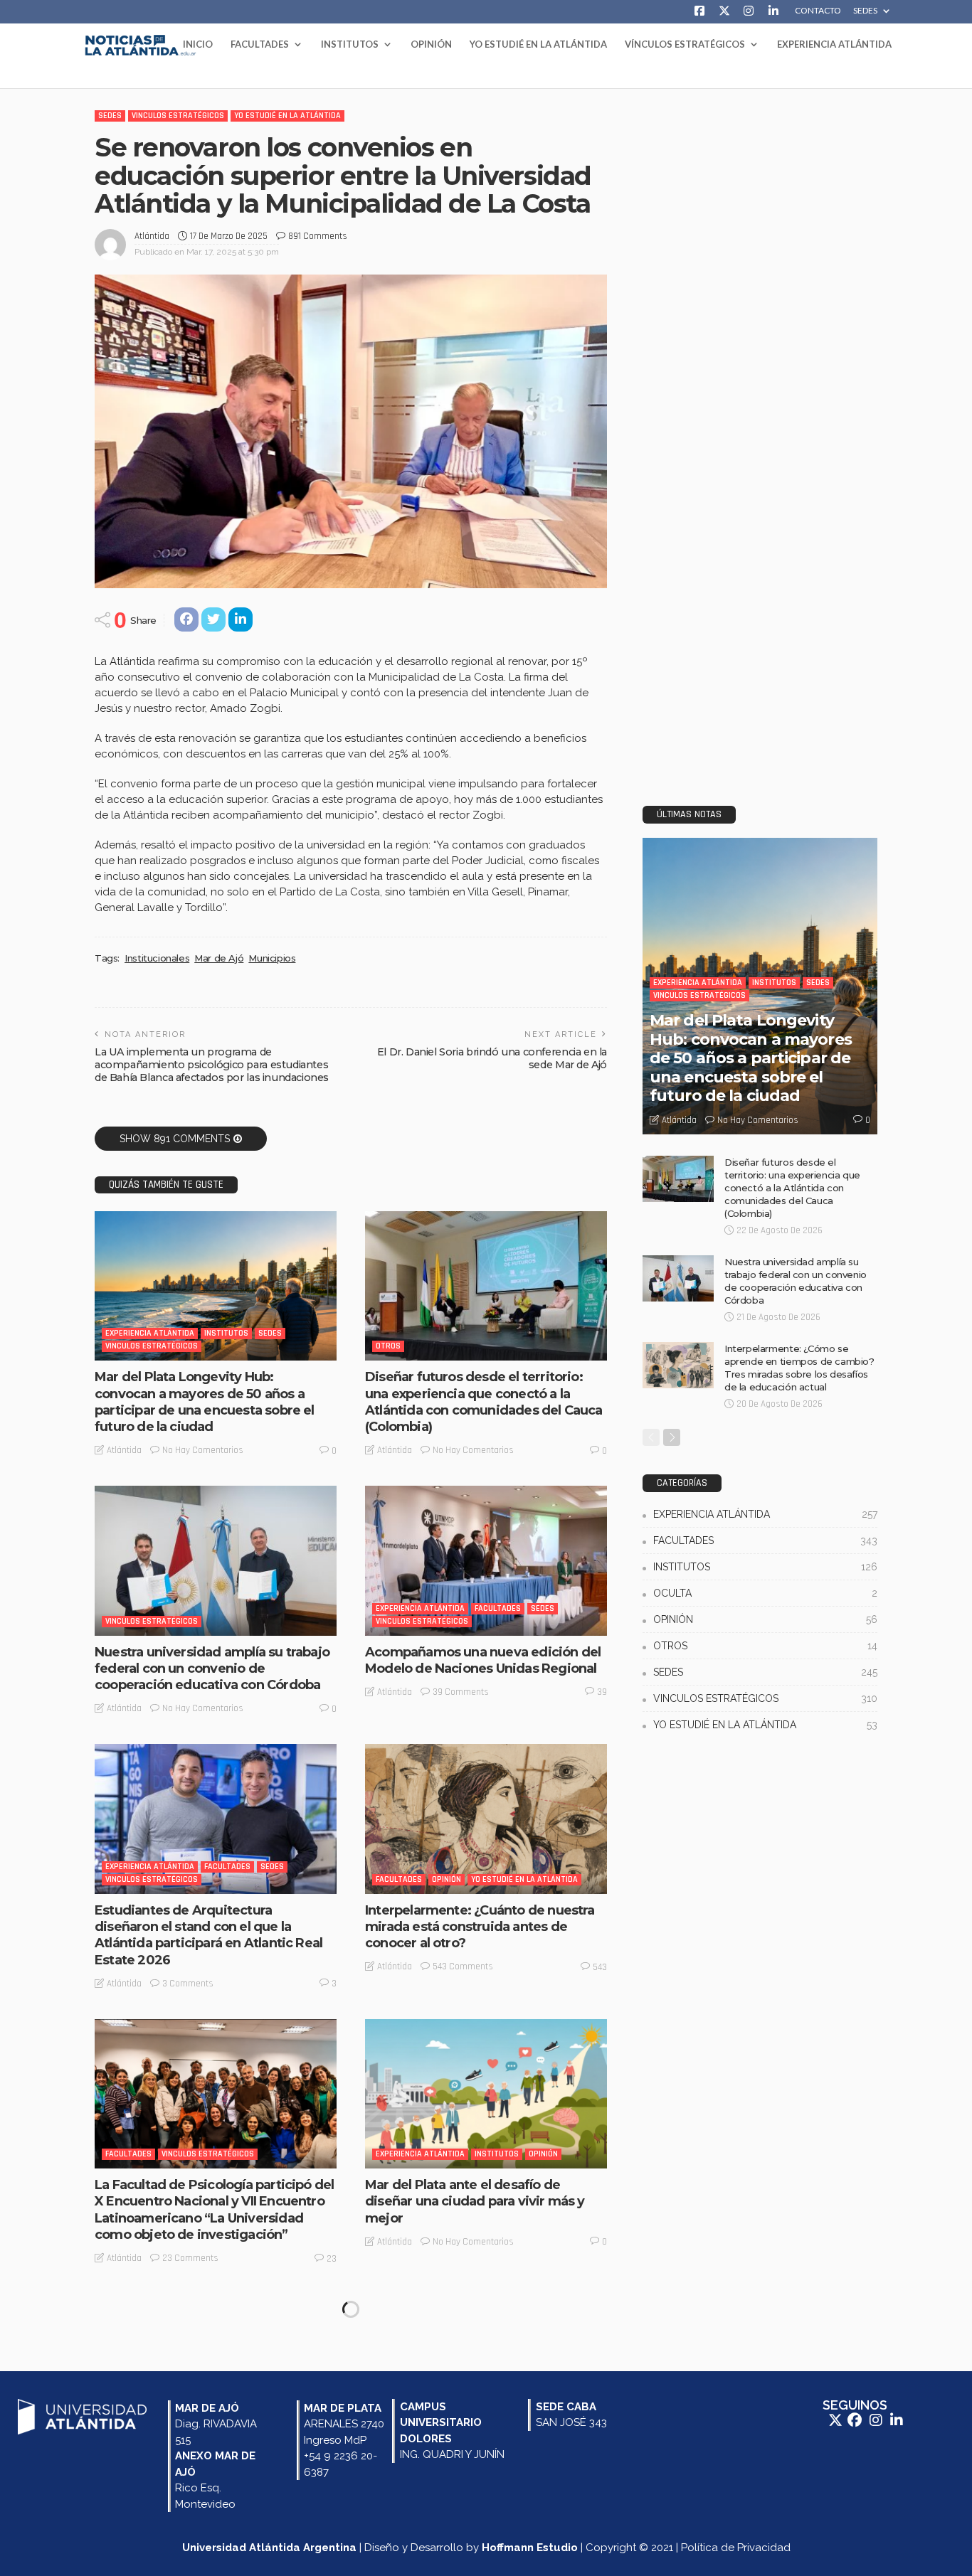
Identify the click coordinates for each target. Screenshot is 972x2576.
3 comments (188, 1984)
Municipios (272, 958)
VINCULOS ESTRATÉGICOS (178, 116)
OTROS (388, 1346)
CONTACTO (818, 11)
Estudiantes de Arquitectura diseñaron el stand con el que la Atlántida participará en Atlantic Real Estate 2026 (208, 1935)
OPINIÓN (431, 44)
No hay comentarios (203, 1450)
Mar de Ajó (219, 958)
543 (600, 1967)
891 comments (318, 236)
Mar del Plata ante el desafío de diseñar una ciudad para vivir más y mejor (475, 2202)
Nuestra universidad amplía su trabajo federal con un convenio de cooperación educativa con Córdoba (212, 1669)
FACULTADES (260, 44)
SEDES (865, 11)
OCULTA (765, 1593)
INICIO (198, 44)
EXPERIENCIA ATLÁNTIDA (834, 44)
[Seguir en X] (837, 2420)
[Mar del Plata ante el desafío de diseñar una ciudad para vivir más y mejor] (486, 2094)
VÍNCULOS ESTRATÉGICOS (685, 44)
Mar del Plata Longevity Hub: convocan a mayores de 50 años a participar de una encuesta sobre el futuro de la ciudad (205, 1402)
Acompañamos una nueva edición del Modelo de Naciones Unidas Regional (483, 1660)
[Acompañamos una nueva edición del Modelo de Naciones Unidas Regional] (486, 1560)
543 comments (463, 1966)
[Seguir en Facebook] (856, 2420)
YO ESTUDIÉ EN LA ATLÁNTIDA (538, 44)
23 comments (190, 2258)
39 (602, 1692)
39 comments (461, 1692)
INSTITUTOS (350, 44)
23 (332, 2259)
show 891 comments (175, 1139)
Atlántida (152, 236)
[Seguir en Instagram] (877, 2420)
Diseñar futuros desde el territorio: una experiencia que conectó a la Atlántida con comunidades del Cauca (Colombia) (484, 1402)
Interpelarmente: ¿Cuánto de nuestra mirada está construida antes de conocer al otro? (480, 1927)
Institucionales (157, 958)
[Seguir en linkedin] (897, 2420)
